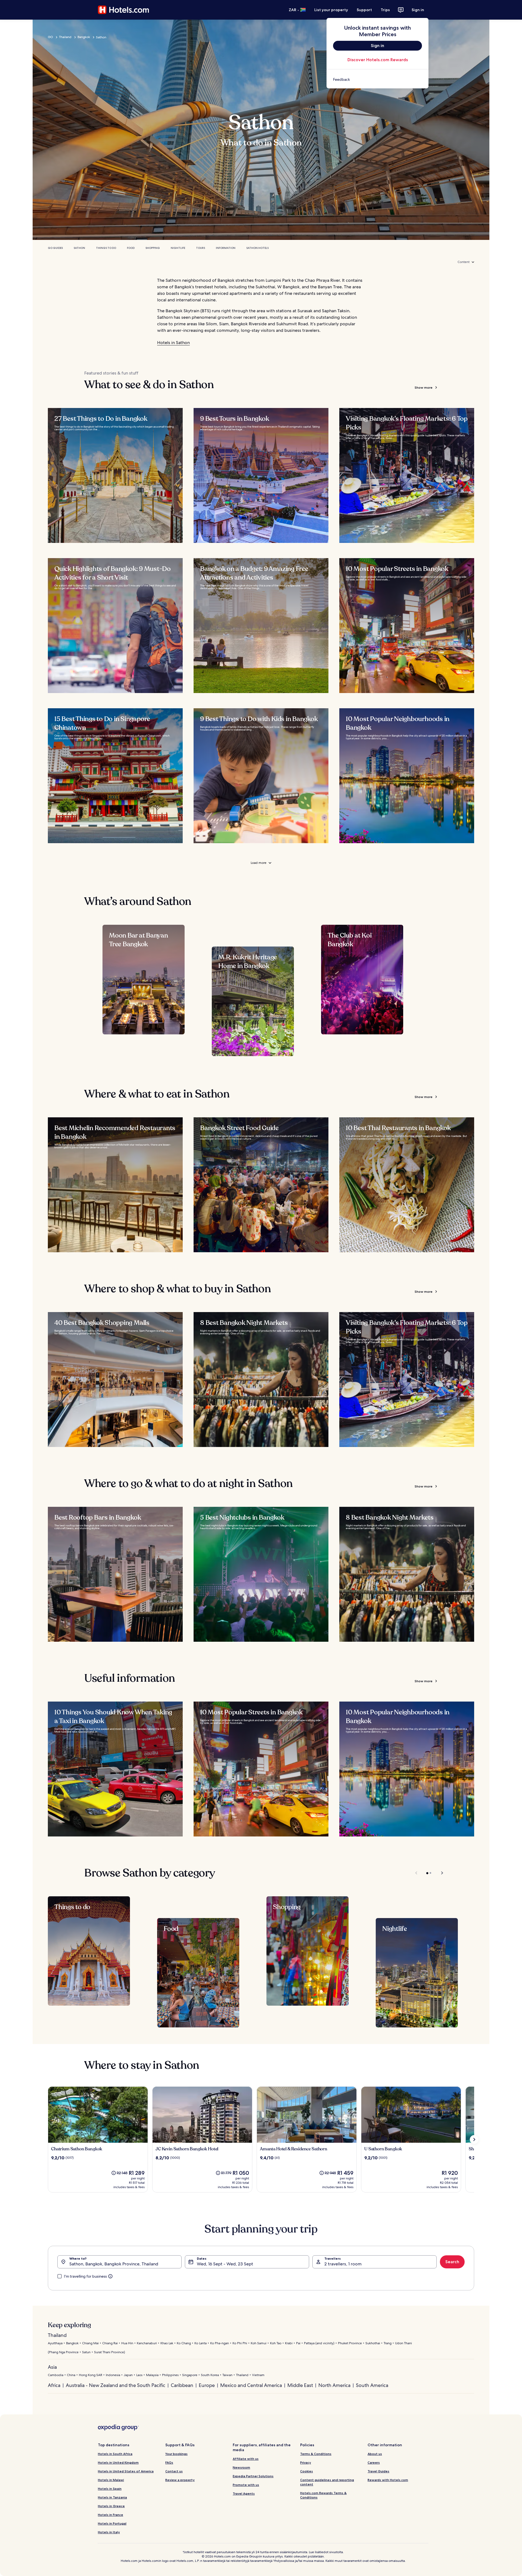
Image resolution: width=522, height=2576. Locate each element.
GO (50, 37)
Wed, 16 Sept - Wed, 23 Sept (225, 2264)
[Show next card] (474, 2139)
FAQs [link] (169, 2462)
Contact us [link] (174, 2471)
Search (452, 2262)
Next (439, 1873)
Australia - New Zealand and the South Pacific (116, 2385)
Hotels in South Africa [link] (115, 2454)
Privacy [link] (306, 2462)
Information (226, 248)
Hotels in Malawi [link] (111, 2480)
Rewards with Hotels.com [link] (388, 2480)
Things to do (106, 248)
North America (334, 2385)
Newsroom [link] (241, 2467)
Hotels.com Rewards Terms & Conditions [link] (323, 2495)
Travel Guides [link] (378, 2471)
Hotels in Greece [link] (111, 2506)
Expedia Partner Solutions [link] (253, 2476)
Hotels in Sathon (173, 343)
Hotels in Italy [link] (109, 2532)
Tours (201, 248)
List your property (331, 10)
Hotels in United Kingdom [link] (118, 2462)
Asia (52, 2367)
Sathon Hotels (257, 248)
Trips (385, 10)
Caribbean (182, 2385)
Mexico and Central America (251, 2385)
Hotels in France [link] (111, 2515)
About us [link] (375, 2454)
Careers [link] (374, 2462)
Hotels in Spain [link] (110, 2489)
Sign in (418, 10)
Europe (207, 2385)
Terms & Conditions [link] (316, 2454)
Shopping (153, 248)
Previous (417, 1873)
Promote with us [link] (246, 2485)
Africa (54, 2385)
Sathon (79, 248)
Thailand (65, 37)
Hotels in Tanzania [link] (112, 2497)
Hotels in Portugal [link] (112, 2523)
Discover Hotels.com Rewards (378, 60)
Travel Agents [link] (244, 2493)
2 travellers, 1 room (343, 2264)
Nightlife (178, 248)
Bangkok (84, 37)
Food (131, 248)
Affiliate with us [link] (246, 2459)
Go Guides (55, 248)
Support (364, 10)
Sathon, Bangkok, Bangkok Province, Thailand (114, 2264)
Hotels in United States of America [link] (126, 2471)
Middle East (300, 2385)
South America (372, 2385)
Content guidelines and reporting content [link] (327, 2482)
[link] (377, 79)
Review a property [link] (180, 2480)
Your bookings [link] (176, 2454)
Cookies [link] (307, 2471)
